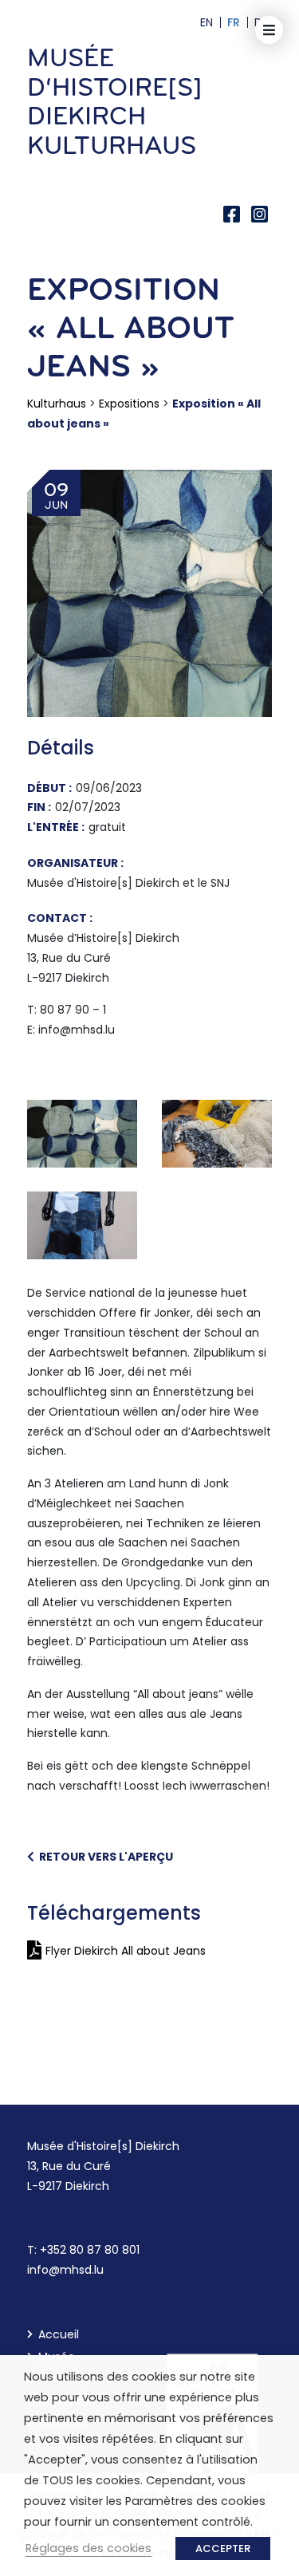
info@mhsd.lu (65, 2270)
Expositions (129, 404)
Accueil (59, 2334)
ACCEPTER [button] (223, 2548)
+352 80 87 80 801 (90, 2250)
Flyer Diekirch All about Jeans (126, 1951)
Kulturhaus (57, 404)
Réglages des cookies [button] (89, 2548)
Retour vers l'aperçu (104, 1857)
